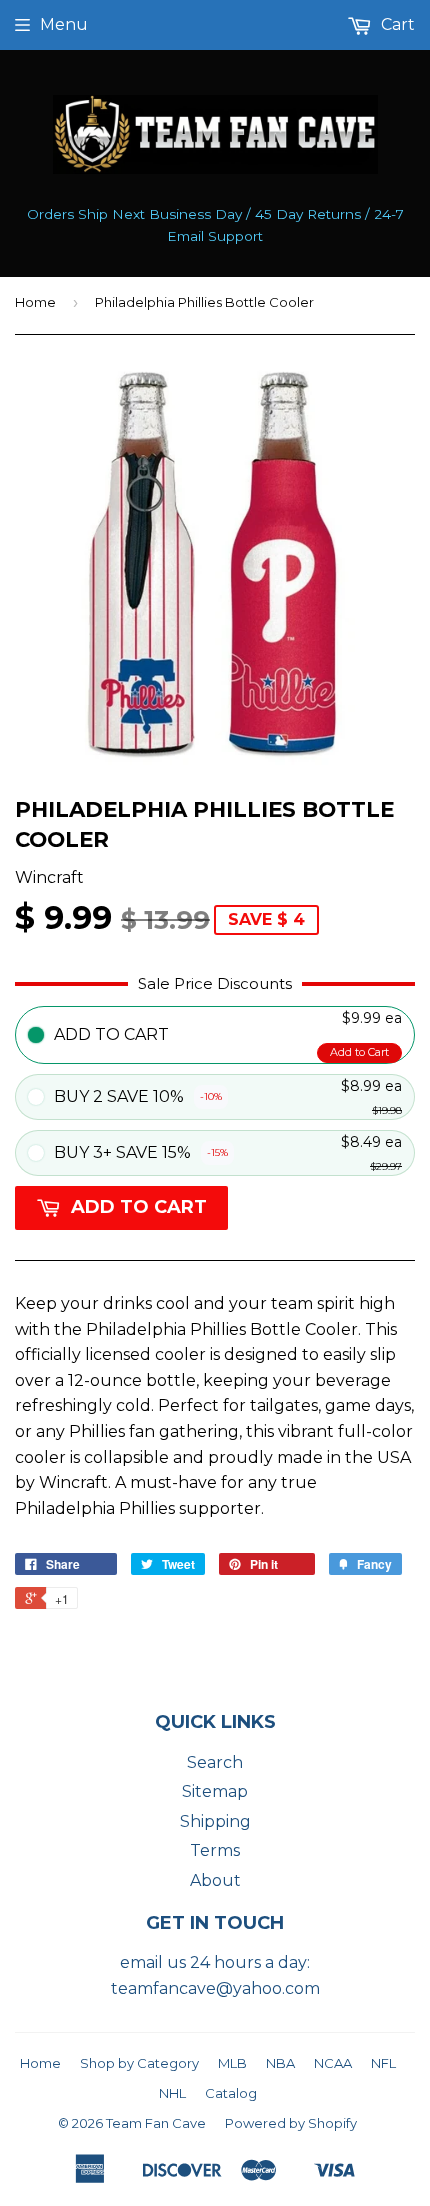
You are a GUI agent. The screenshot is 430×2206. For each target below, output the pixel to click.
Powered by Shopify (291, 2123)
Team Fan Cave (156, 2123)
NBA (280, 2063)
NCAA (333, 2063)
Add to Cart (359, 1052)
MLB (232, 2063)
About (215, 1880)
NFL (383, 2063)
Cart (396, 24)
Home (35, 302)
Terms (215, 1850)
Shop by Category (139, 2063)
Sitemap (215, 1791)
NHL (172, 2093)
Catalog (231, 2093)
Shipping (215, 1821)
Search (215, 1762)
